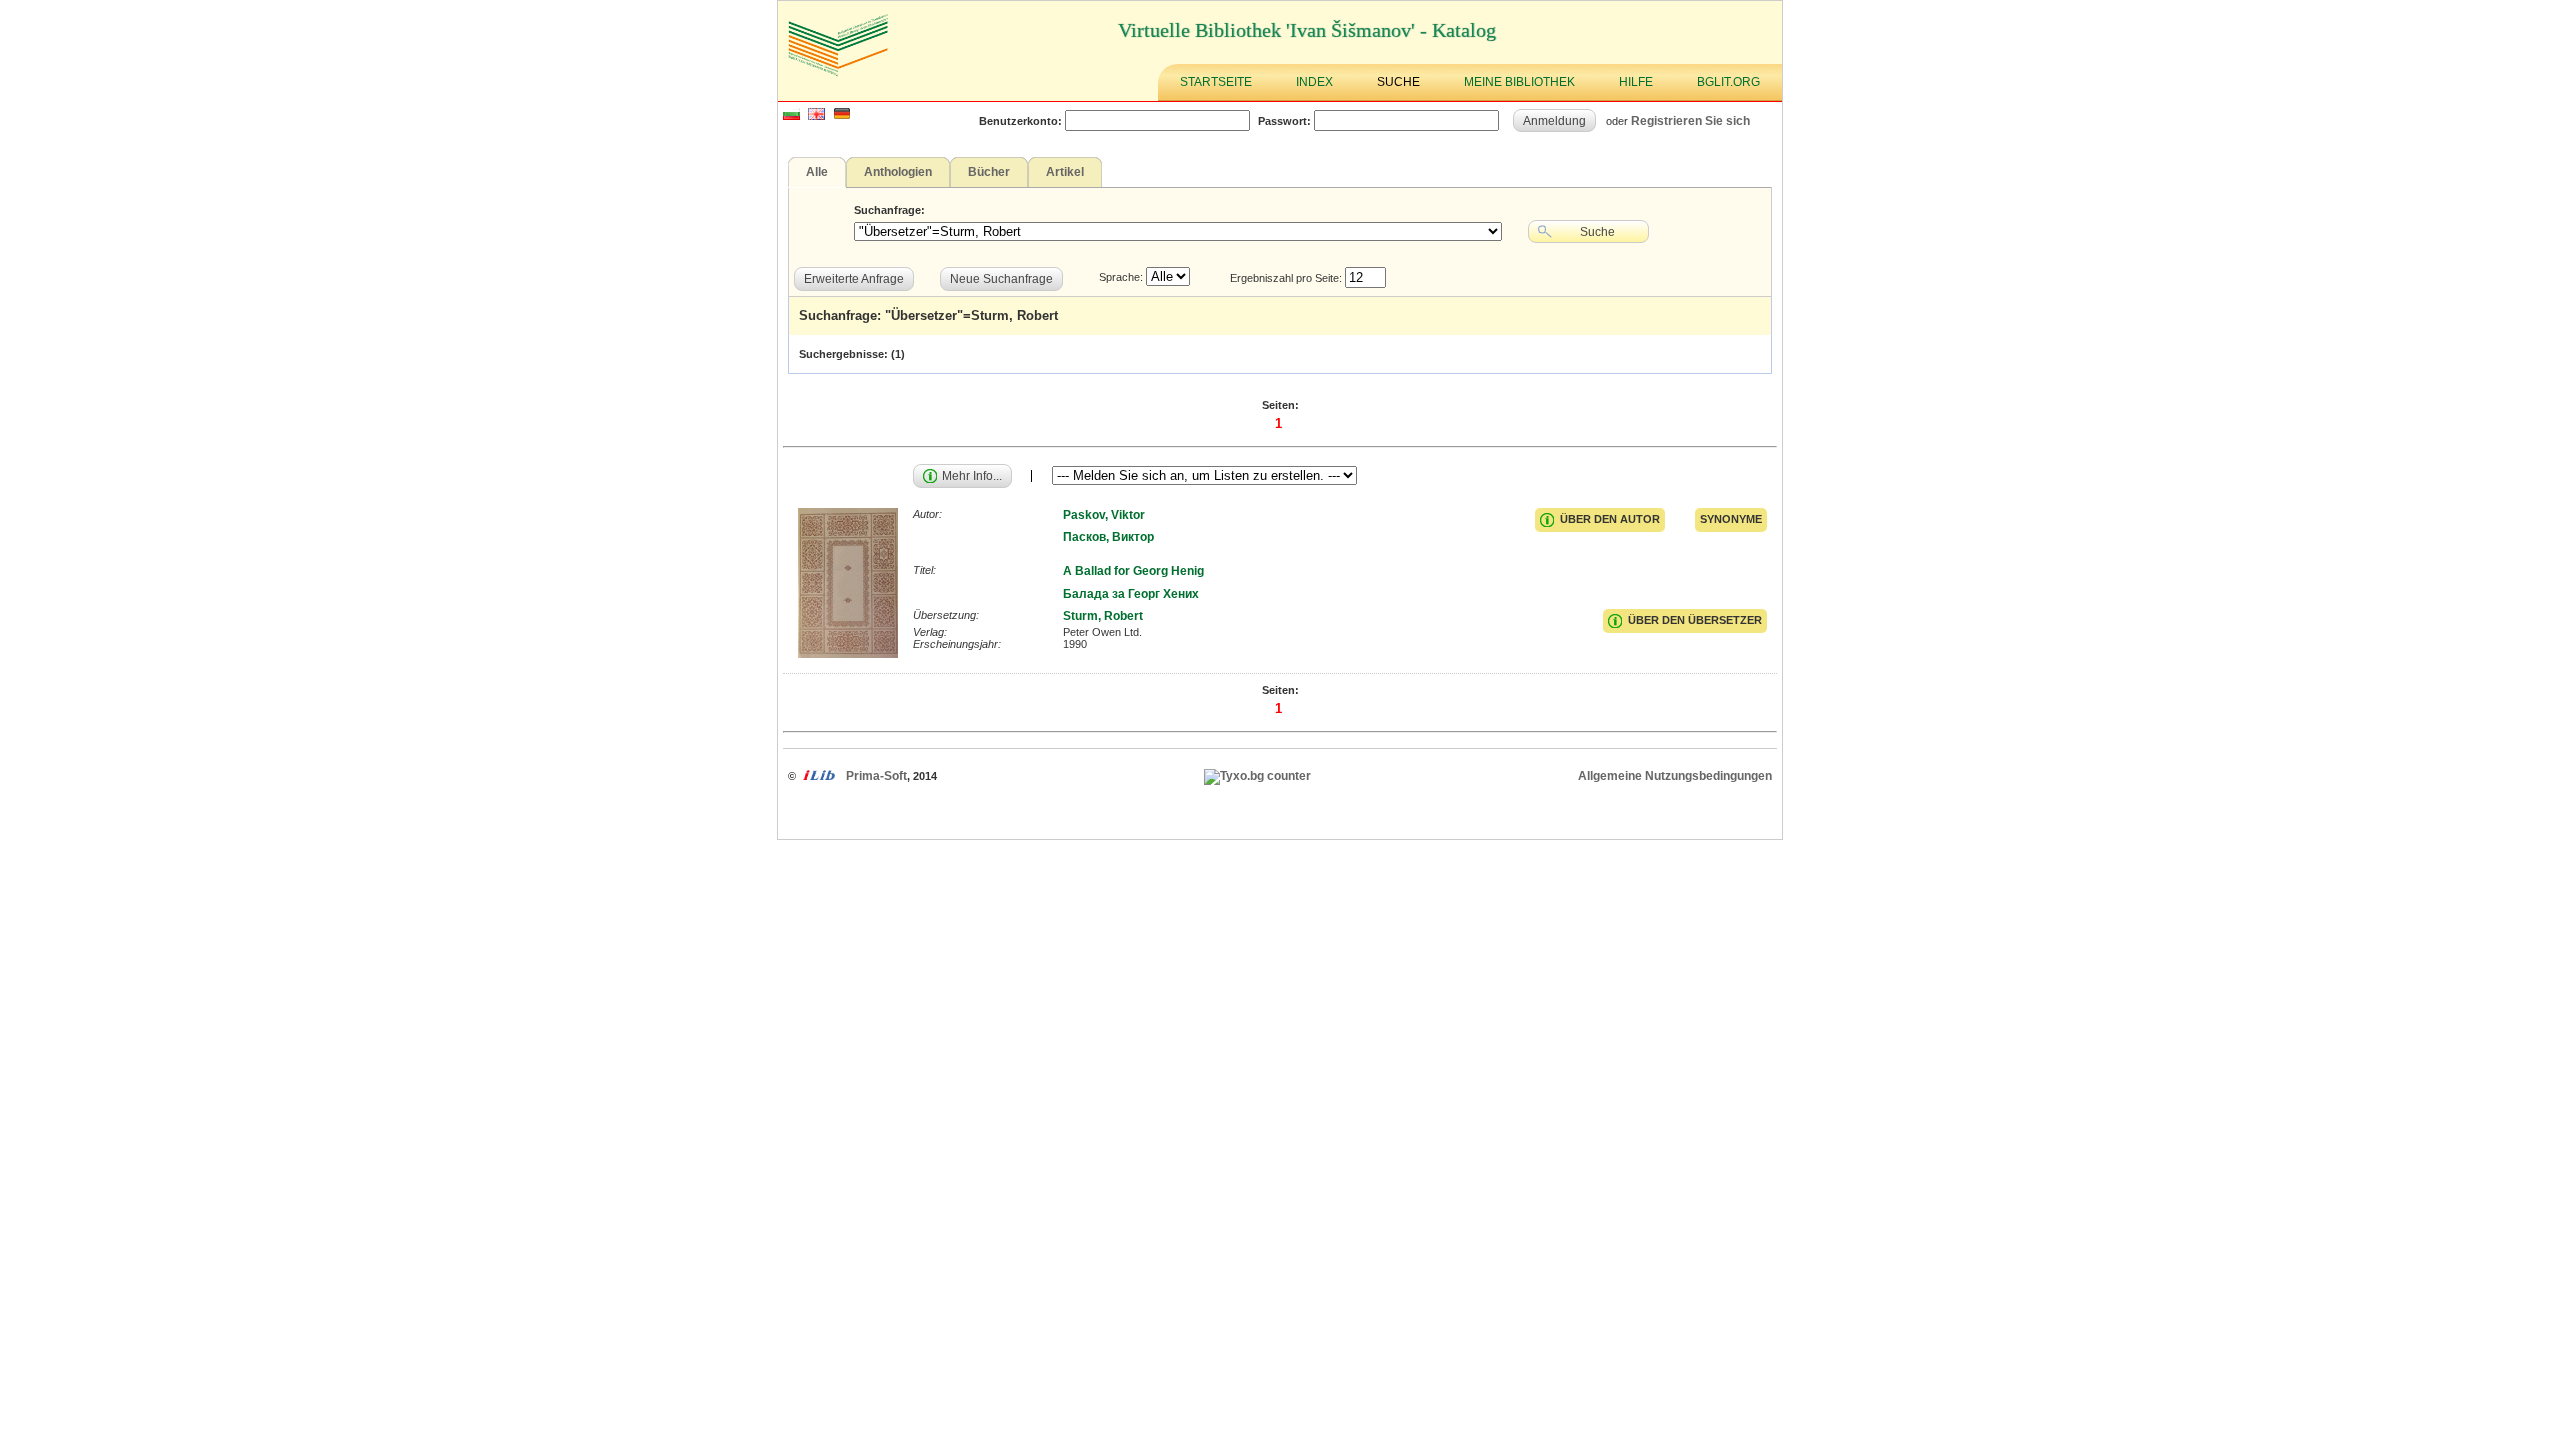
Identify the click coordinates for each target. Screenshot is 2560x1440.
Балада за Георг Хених (1131, 594)
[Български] (791, 116)
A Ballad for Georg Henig (1133, 571)
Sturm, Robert (1103, 616)
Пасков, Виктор (1108, 537)
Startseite (1216, 82)
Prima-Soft (876, 776)
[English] (816, 116)
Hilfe (1636, 82)
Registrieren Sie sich (1690, 120)
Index (1314, 82)
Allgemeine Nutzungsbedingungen (1675, 776)
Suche (1398, 82)
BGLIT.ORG (1728, 82)
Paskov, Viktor (1104, 515)
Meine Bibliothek (1519, 82)
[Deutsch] (842, 116)
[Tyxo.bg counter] (1257, 776)
